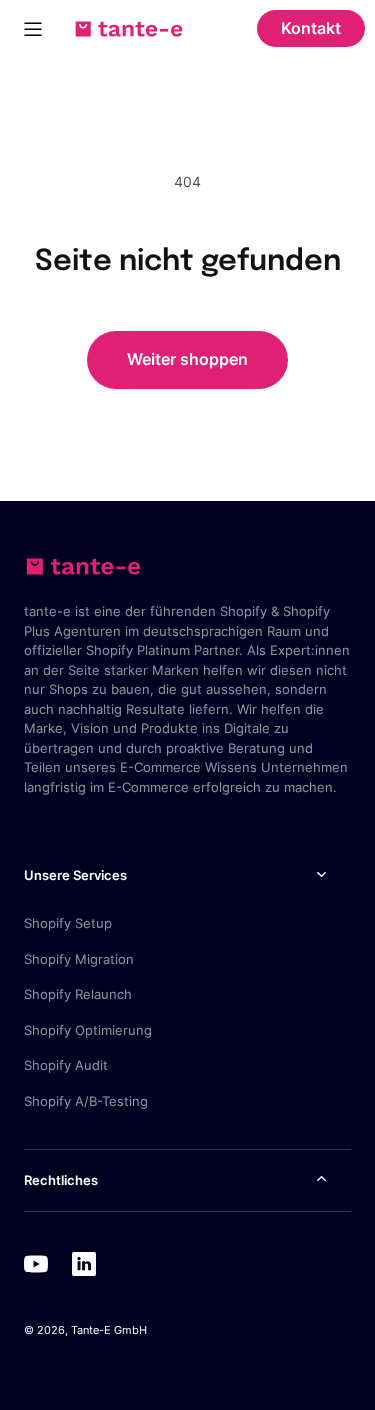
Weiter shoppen (187, 359)
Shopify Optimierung (88, 1030)
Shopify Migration (79, 959)
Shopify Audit (66, 1065)
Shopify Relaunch (78, 994)
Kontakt (311, 28)
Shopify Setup (68, 923)
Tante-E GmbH (109, 1330)
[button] (33, 29)
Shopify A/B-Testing (86, 1101)
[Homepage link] (129, 29)
